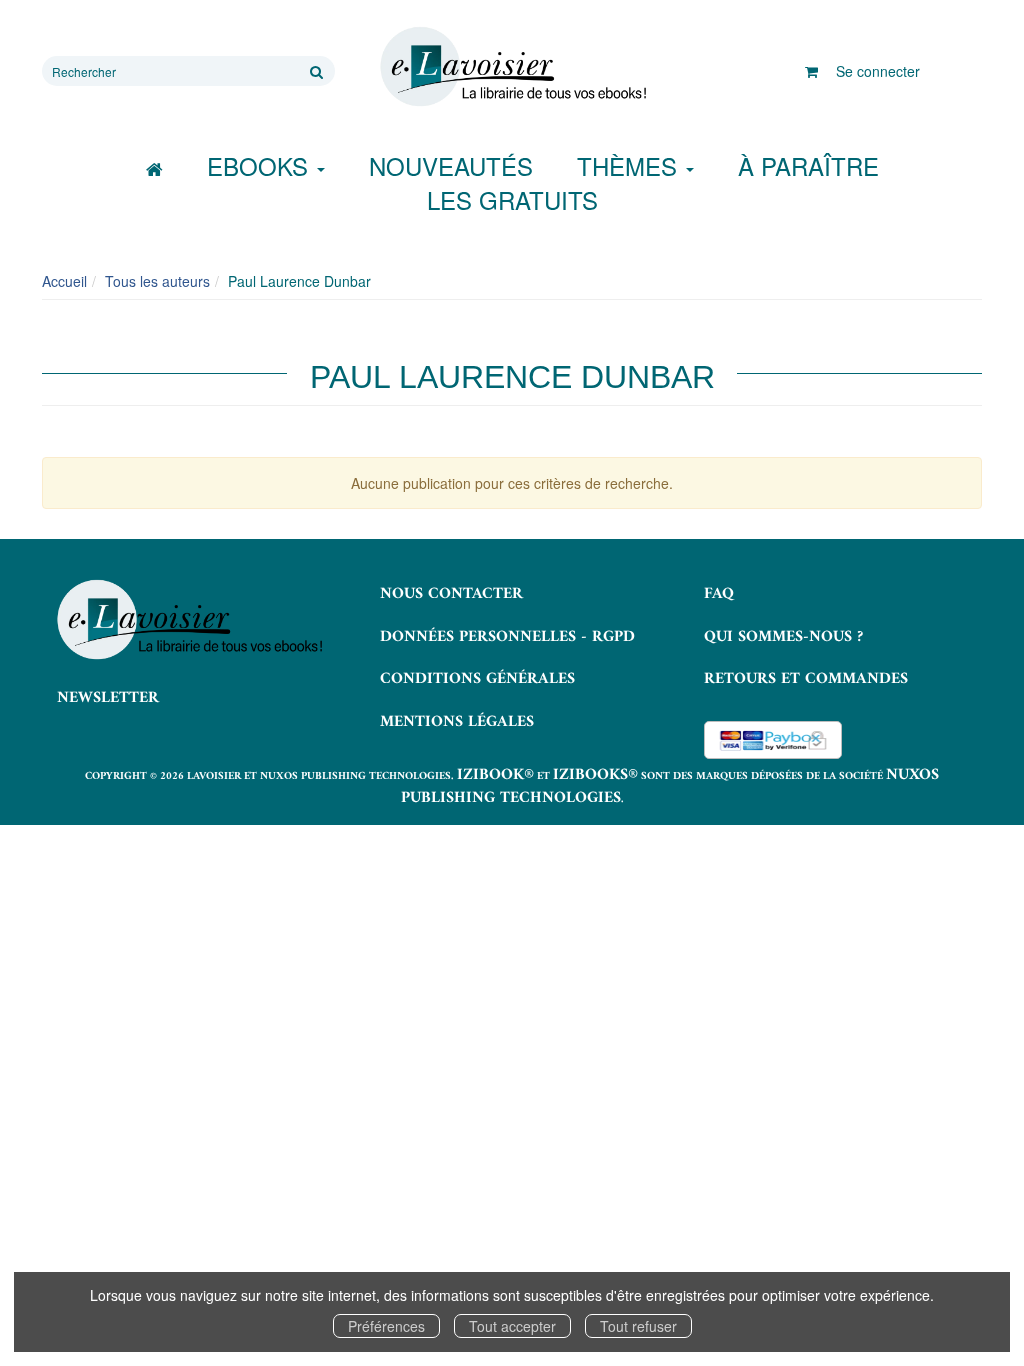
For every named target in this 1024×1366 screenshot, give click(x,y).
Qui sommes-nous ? (783, 637)
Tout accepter (512, 1326)
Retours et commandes (806, 679)
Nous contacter (451, 594)
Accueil (64, 281)
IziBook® (495, 775)
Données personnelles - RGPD (507, 637)
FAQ (719, 594)
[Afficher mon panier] (811, 71)
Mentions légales (457, 722)
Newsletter (108, 698)
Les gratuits (512, 199)
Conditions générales (477, 679)
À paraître (808, 165)
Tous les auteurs (157, 281)
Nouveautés (451, 165)
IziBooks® (595, 775)
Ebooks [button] (261, 165)
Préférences (386, 1326)
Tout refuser (638, 1326)
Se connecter (878, 71)
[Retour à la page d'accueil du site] (511, 67)
